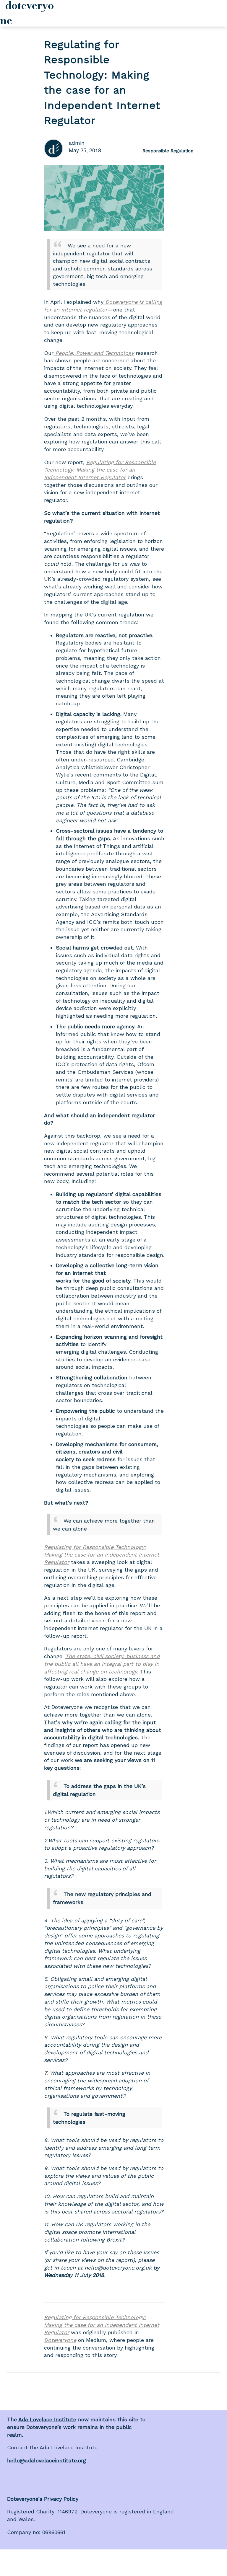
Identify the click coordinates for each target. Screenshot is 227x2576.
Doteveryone (60, 2340)
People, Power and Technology (94, 353)
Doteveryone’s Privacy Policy (43, 2499)
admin (77, 143)
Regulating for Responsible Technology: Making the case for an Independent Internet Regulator (100, 470)
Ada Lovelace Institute (47, 2419)
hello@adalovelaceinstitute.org (47, 2460)
